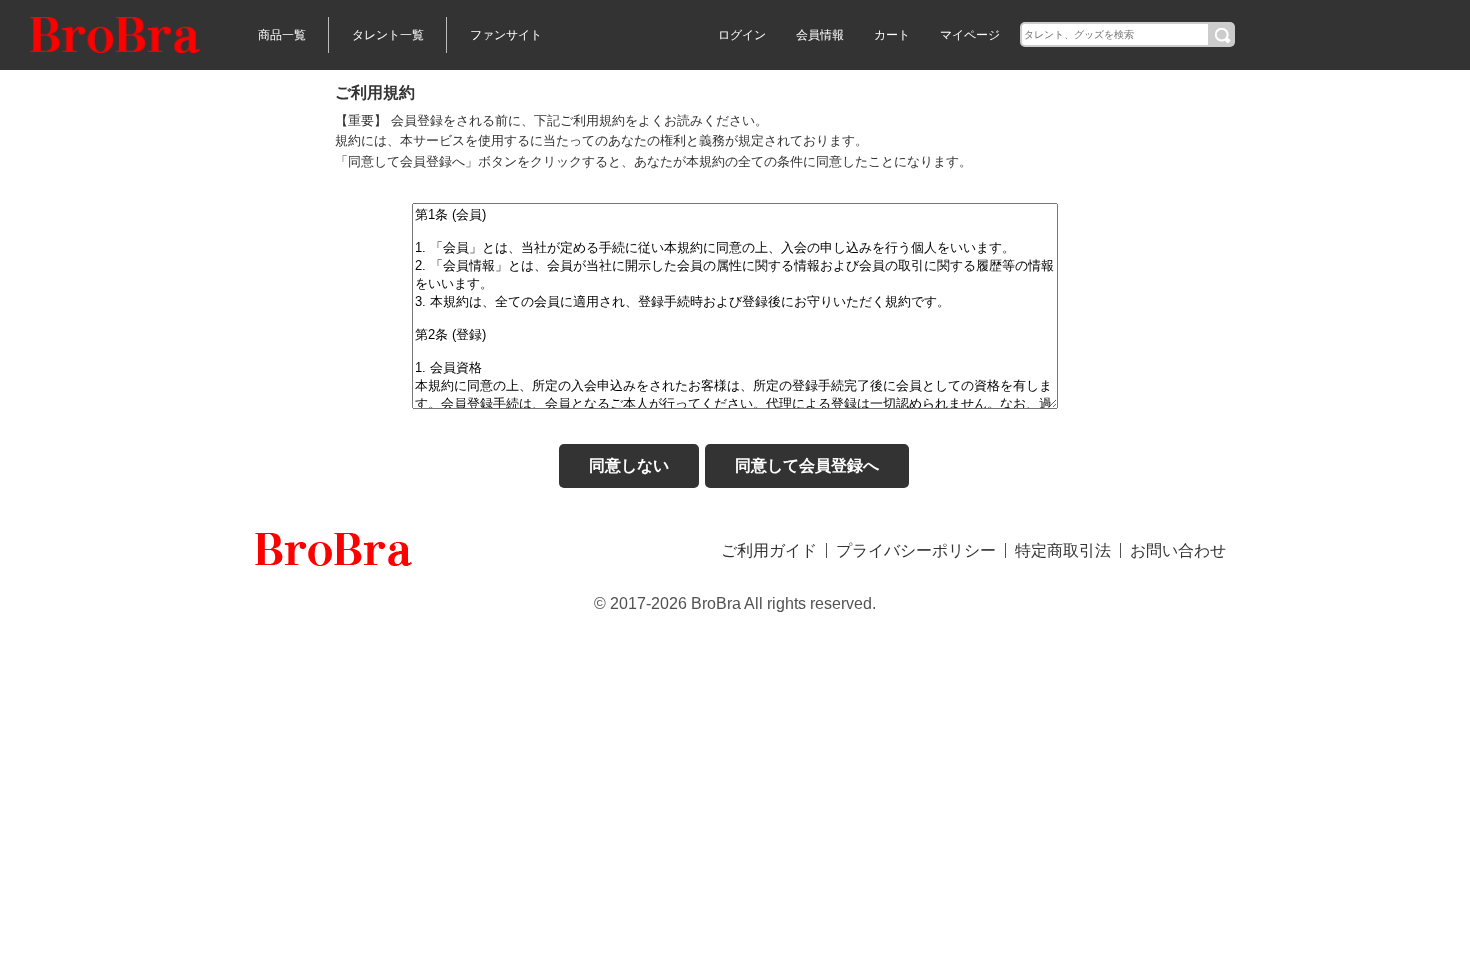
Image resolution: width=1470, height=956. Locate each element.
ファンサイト (506, 35)
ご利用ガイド (769, 550)
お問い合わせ (1178, 550)
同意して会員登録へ (807, 465)
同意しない (629, 465)
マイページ (970, 35)
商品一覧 (282, 35)
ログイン (742, 35)
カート (892, 35)
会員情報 (820, 35)
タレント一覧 (388, 35)
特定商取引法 (1063, 550)
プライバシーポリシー (916, 550)
